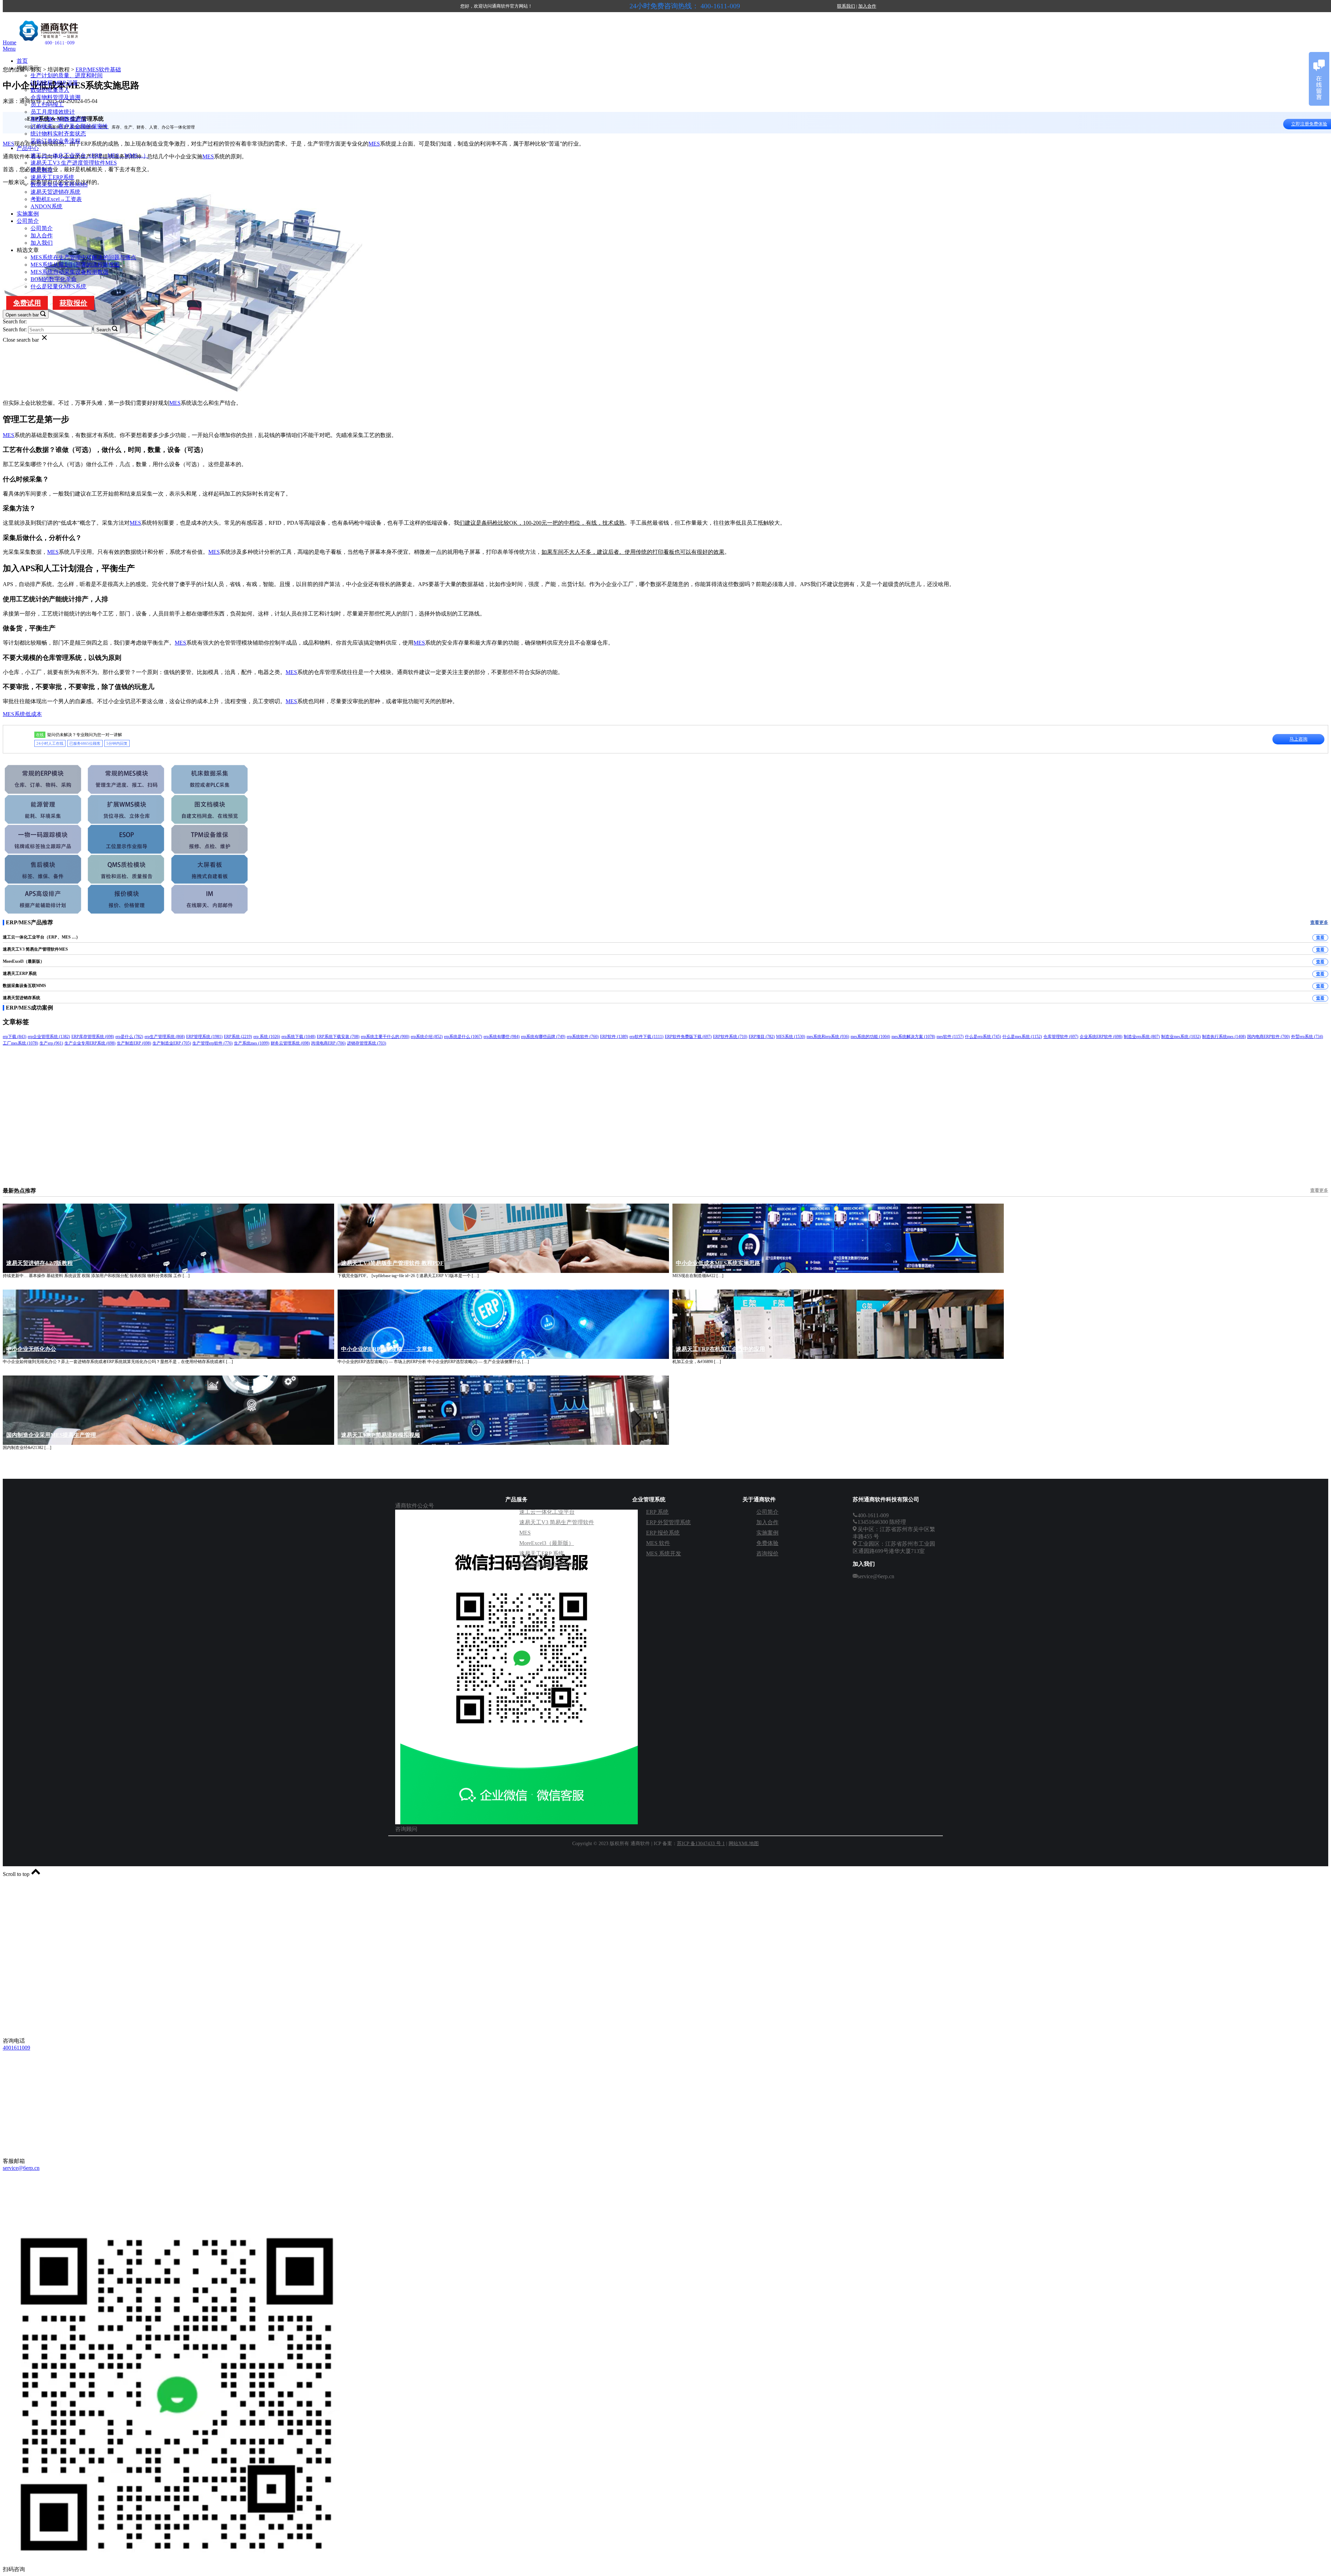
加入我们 (42, 243)
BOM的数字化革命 (54, 279)
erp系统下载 (298, 1037)
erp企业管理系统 (49, 1037)
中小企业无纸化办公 (31, 1349)
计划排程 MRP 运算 (54, 83)
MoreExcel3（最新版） (547, 1543)
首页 (22, 61)
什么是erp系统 (983, 1037)
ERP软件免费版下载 (688, 1037)
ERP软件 (614, 1037)
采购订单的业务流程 (55, 141)
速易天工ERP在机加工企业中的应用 (720, 1349)
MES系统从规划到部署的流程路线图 (75, 265)
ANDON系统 (46, 206)
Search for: (15, 321)
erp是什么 (129, 1037)
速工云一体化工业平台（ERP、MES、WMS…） (90, 155)
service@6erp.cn (21, 2168)
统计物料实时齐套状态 (58, 134)
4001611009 (16, 2048)
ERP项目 (762, 1037)
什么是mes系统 (1022, 1037)
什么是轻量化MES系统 (58, 286)
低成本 (34, 714)
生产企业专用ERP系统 (90, 1043)
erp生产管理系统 (165, 1037)
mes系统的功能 (870, 1037)
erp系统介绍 (427, 1037)
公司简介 (28, 221)
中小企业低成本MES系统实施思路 (718, 1263)
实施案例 (28, 214)
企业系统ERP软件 (1101, 1037)
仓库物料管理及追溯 (55, 97)
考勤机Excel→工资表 (56, 199)
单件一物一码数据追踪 (58, 119)
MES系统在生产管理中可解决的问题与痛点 (83, 257)
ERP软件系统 (730, 1037)
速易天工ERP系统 (52, 177)
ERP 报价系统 (663, 1533)
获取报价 (73, 303)
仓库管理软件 (1061, 1037)
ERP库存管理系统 (93, 1037)
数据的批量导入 (50, 90)
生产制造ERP (134, 1043)
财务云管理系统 (290, 1043)
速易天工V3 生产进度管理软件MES (74, 163)
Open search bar (22, 315)
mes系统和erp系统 (828, 1037)
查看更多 (1319, 922)
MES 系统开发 (664, 1553)
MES (374, 144)
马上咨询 (1298, 739)
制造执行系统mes (1224, 1037)
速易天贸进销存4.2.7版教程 (40, 1263)
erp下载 (15, 1037)
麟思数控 (42, 170)
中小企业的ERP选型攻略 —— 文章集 (387, 1349)
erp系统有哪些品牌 (543, 1037)
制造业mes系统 (1181, 1037)
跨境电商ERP (328, 1043)
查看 (1320, 937)
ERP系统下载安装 (338, 1037)
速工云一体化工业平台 (547, 1512)
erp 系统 (267, 1037)
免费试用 (27, 303)
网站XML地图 (744, 1844)
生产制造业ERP (172, 1043)
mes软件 (950, 1037)
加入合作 (867, 6)
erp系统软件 (583, 1037)
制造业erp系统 (1142, 1037)
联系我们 (846, 6)
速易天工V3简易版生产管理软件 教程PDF (392, 1263)
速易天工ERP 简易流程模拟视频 (381, 1435)
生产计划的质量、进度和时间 (67, 75)
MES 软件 (658, 1543)
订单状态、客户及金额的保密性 (69, 126)
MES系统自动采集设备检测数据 (69, 272)
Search (103, 330)
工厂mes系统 (20, 1043)
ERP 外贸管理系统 (668, 1522)
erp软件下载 (646, 1037)
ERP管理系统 (204, 1037)
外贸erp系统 (1307, 1037)
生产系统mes (252, 1043)
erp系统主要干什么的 (385, 1037)
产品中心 (28, 148)
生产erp (51, 1043)
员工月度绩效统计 (53, 112)
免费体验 (767, 1543)
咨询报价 (767, 1553)
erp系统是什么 (463, 1037)
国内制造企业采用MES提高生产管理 (51, 1435)
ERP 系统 (657, 1512)
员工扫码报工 (47, 104)
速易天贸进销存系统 (55, 192)
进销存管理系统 (367, 1043)
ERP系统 (238, 1037)
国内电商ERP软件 (1268, 1037)
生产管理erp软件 (212, 1043)
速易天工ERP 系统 (542, 1553)
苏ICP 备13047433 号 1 (701, 1844)
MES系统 (14, 714)
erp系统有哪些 (502, 1037)
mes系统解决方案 (913, 1037)
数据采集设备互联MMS (59, 185)
